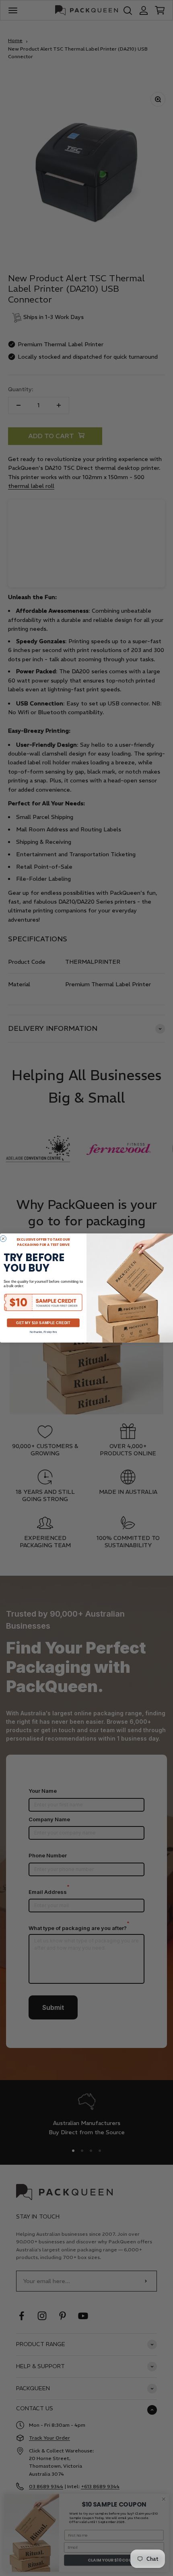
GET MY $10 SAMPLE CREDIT (43, 1323)
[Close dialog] (3, 1238)
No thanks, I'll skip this (43, 1332)
